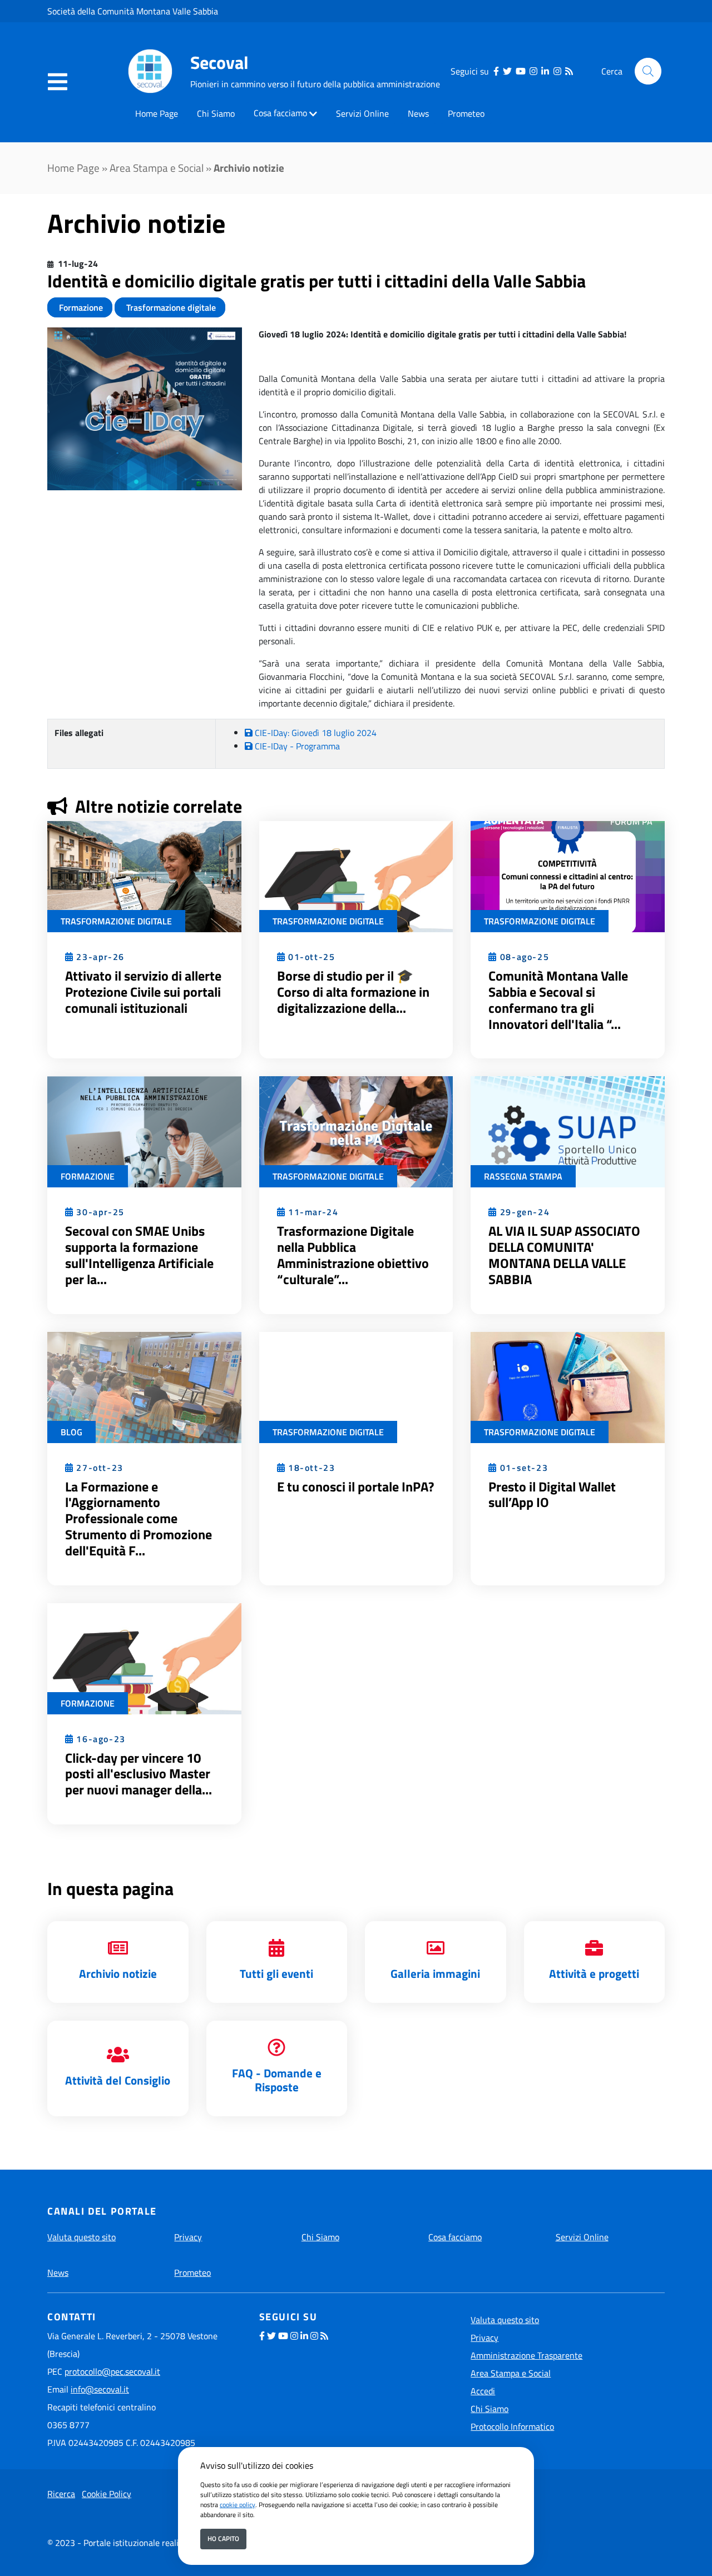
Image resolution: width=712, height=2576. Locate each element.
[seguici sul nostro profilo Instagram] (533, 71)
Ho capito (223, 2538)
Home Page (157, 113)
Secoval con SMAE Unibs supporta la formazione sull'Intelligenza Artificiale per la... (139, 1255)
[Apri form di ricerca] (648, 71)
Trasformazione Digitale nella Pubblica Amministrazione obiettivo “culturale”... (353, 1255)
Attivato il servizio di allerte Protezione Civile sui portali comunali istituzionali (143, 992)
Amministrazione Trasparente (526, 2355)
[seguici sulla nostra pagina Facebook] (496, 71)
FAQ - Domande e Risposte (277, 2080)
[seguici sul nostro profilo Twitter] (507, 71)
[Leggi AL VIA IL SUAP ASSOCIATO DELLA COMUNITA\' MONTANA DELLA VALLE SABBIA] (568, 1131)
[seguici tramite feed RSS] (569, 71)
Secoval (219, 62)
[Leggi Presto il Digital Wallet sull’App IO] (568, 1386)
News (418, 113)
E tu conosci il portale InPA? (355, 1486)
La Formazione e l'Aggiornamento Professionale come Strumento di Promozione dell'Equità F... (139, 1518)
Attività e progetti (594, 1973)
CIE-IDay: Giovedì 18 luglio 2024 (315, 733)
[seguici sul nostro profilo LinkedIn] (545, 71)
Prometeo (466, 113)
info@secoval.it (100, 2389)
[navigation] (58, 82)
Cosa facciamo (280, 113)
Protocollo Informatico (512, 2426)
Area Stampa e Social (157, 168)
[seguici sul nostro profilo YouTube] (521, 71)
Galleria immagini (435, 1973)
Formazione (80, 307)
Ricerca (61, 2494)
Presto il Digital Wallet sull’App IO (552, 1495)
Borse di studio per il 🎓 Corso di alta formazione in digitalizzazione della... (353, 992)
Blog (71, 1432)
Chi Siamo (216, 113)
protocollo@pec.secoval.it (112, 2371)
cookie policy (238, 2505)
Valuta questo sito (81, 2237)
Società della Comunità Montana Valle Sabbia (133, 11)
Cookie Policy (107, 2494)
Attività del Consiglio (118, 2080)
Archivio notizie (118, 1973)
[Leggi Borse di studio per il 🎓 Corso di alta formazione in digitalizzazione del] (356, 876)
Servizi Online (362, 113)
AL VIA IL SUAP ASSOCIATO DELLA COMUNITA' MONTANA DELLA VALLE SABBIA (564, 1255)
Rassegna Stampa (523, 1176)
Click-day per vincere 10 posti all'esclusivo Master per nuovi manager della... (139, 1774)
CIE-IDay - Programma (296, 746)
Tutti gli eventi (276, 1973)
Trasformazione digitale (170, 307)
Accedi (483, 2391)
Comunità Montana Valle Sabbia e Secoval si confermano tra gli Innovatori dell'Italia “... (558, 999)
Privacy (188, 2237)
